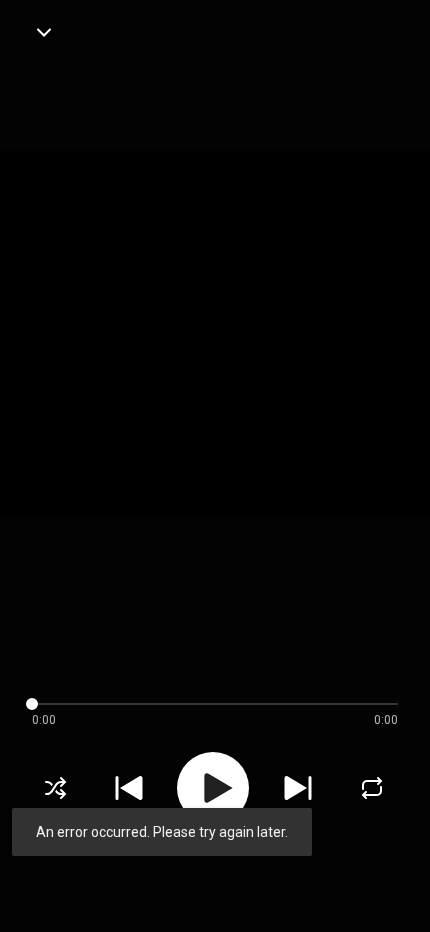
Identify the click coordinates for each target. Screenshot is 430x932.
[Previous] (129, 788)
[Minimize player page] (44, 32)
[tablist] (215, 888)
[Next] (298, 788)
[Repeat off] (372, 788)
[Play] (213, 788)
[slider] (199, 704)
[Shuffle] (56, 788)
